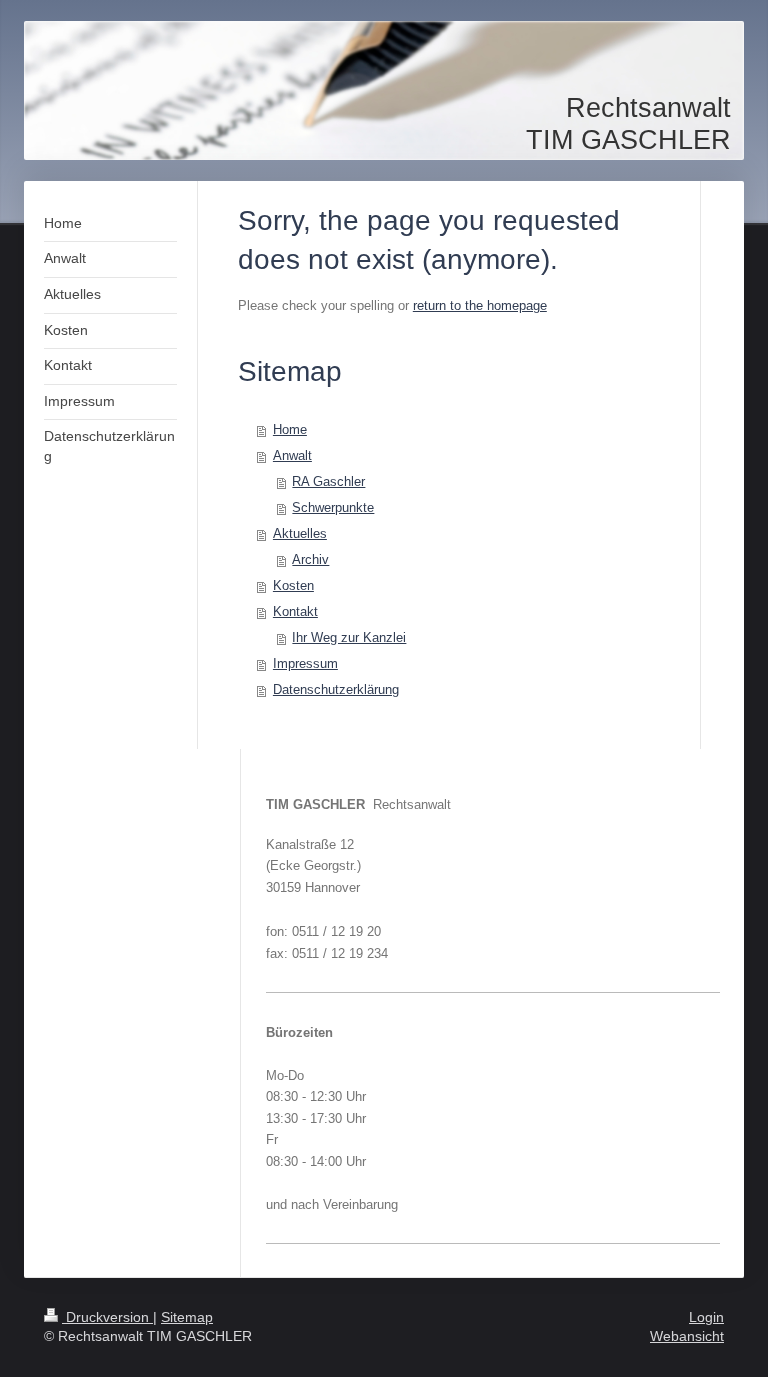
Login (706, 1317)
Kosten (293, 585)
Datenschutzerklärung (336, 689)
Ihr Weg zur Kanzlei (349, 637)
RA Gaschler (328, 481)
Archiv (310, 559)
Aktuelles (300, 533)
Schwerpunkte (333, 507)
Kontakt (295, 611)
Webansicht (687, 1336)
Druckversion (107, 1317)
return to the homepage (480, 305)
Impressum (305, 663)
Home (290, 429)
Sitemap (187, 1317)
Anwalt (292, 455)
